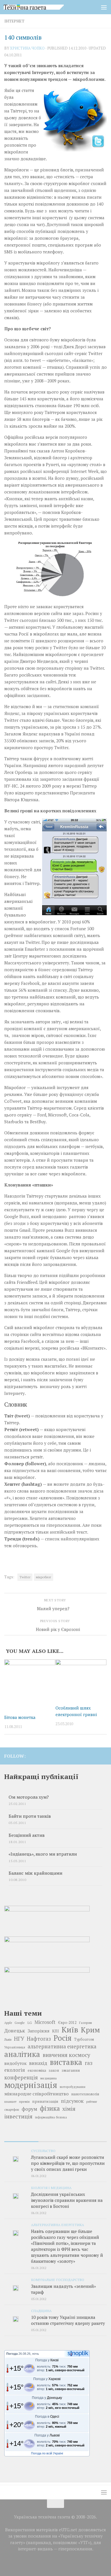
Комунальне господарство (58, 2280)
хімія (69, 2109)
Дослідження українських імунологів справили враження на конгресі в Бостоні (67, 2200)
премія (24, 2101)
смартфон (12, 2109)
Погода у (47, 2360)
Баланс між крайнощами (35, 1873)
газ (89, 2063)
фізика (50, 2108)
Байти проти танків (30, 1816)
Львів (8, 2040)
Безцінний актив (27, 1835)
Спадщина (41, 2311)
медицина (49, 2078)
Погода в (47, 2417)
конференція (21, 2077)
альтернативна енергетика (62, 2046)
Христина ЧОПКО (27, 48)
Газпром (86, 2023)
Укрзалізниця (15, 2047)
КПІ (55, 2031)
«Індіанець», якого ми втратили (43, 1854)
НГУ (19, 2039)
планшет (10, 2102)
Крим (90, 2030)
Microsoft (45, 2022)
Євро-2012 (67, 2023)
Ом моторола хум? (29, 1797)
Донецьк (15, 2030)
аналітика (22, 2054)
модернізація (31, 2085)
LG (30, 2022)
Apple (8, 2023)
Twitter (25, 1577)
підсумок (72, 2101)
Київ (70, 2030)
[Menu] (104, 7)
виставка (66, 2062)
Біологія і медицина (51, 2188)
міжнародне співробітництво (36, 2094)
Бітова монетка (20, 1717)
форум (29, 2109)
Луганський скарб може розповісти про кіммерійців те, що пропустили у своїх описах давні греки (68, 2163)
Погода (12, 2354)
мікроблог (44, 1577)
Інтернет (14, 21)
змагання (71, 2070)
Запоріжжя (39, 2031)
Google (20, 2023)
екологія (15, 2070)
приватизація (45, 2101)
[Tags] (90, 2139)
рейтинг (92, 2102)
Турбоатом (84, 2039)
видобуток (15, 2063)
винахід (38, 2063)
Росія (62, 2038)
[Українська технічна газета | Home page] (44, 7)
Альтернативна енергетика (57, 2225)
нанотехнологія (85, 2094)
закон (54, 2070)
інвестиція (18, 2116)
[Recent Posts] (21, 2139)
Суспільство (43, 2151)
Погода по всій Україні (47, 2453)
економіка (37, 2070)
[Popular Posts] (55, 2139)
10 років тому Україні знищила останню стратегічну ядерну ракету (68, 2320)
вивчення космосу (66, 2055)
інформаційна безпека (51, 2117)
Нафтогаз (39, 2039)
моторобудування (73, 2087)
